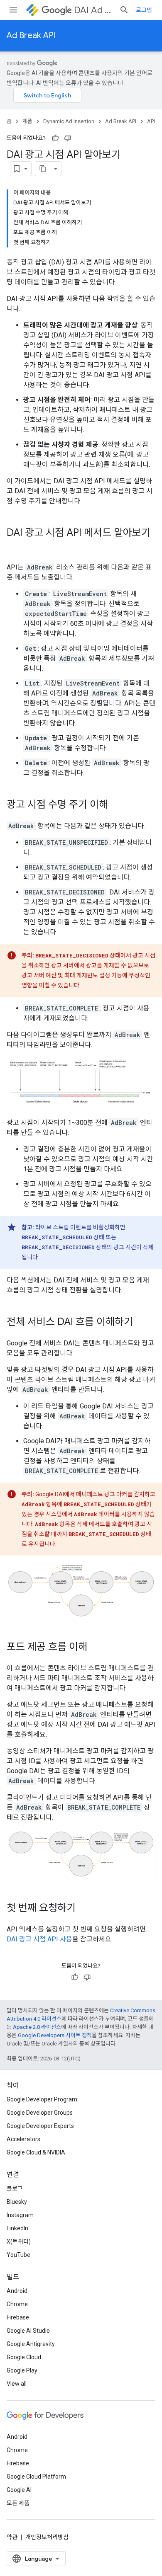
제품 (27, 121)
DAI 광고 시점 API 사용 (39, 1939)
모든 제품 (18, 2503)
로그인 (144, 10)
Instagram (20, 2215)
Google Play (22, 2370)
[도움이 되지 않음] (68, 138)
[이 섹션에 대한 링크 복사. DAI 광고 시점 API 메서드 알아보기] (15, 547)
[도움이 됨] (55, 138)
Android (17, 2291)
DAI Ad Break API (93, 10)
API (151, 121)
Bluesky (17, 2202)
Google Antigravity (31, 2344)
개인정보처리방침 (47, 2537)
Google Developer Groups (40, 2113)
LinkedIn (17, 2228)
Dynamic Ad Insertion (69, 121)
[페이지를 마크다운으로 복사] (43, 169)
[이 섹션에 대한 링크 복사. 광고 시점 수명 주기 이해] (116, 805)
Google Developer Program (42, 2099)
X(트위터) (19, 2242)
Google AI (19, 2490)
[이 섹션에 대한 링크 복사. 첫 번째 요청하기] (84, 1909)
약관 (12, 2537)
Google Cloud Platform (36, 2477)
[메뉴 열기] (13, 10)
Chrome (17, 2304)
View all (17, 2384)
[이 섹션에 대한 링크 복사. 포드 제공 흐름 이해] (96, 1648)
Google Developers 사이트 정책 (55, 2035)
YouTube (18, 2255)
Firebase (18, 2317)
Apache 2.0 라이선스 (37, 2027)
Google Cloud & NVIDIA (36, 2152)
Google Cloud (24, 2357)
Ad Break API (31, 35)
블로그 (15, 2188)
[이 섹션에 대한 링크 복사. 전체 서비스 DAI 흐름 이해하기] (141, 1322)
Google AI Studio (28, 2331)
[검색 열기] (124, 10)
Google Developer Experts (40, 2126)
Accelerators (23, 2139)
